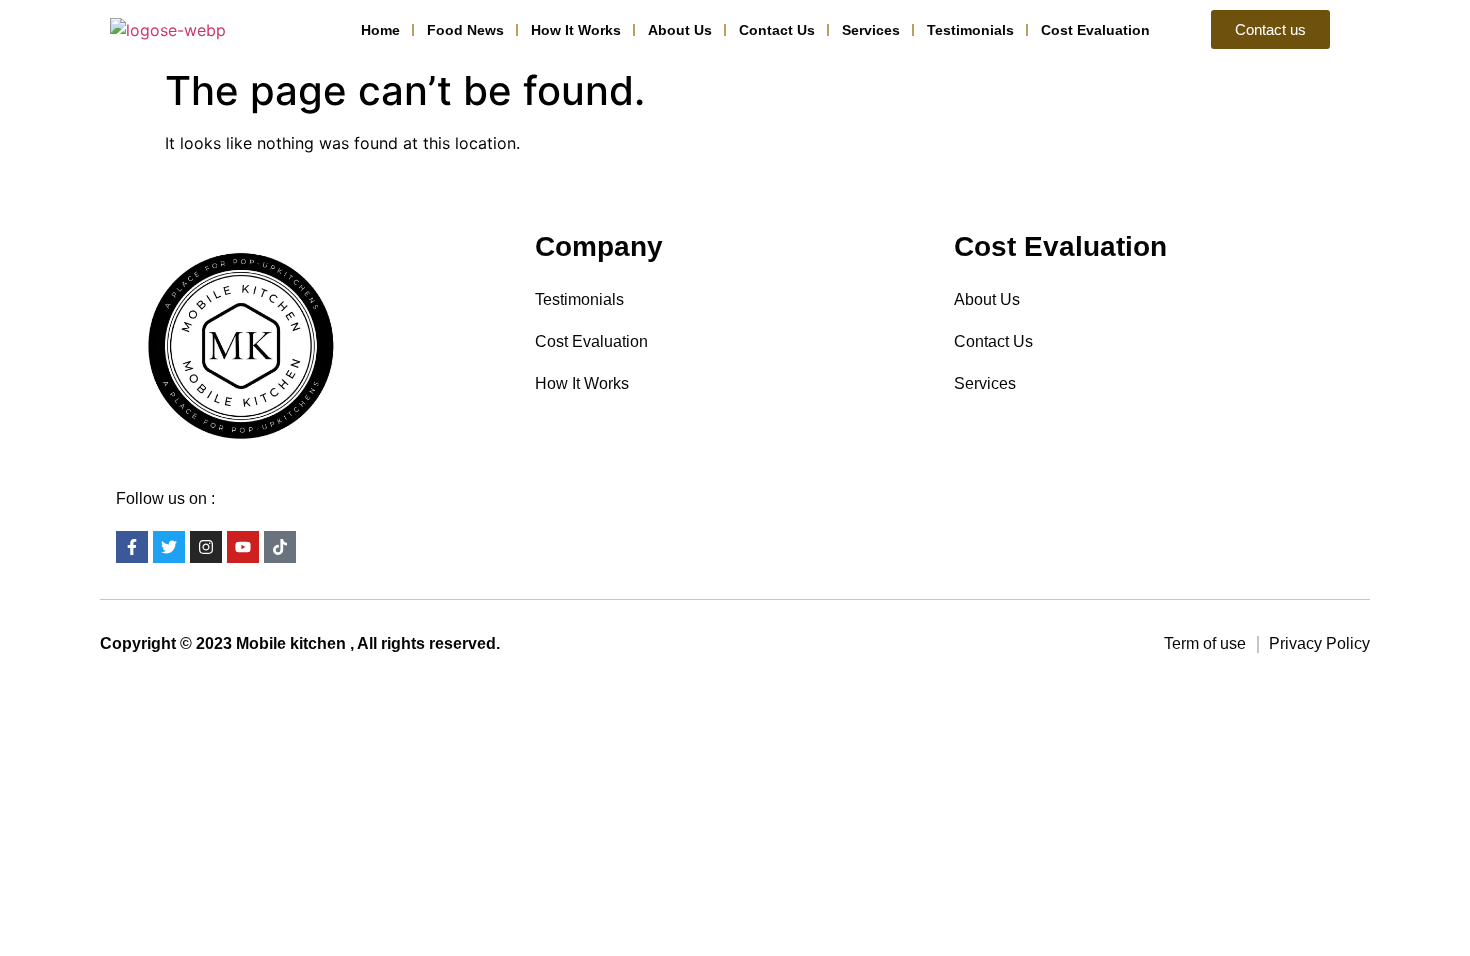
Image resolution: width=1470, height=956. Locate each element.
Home (380, 30)
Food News (465, 30)
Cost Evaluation (1095, 30)
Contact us (777, 30)
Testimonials (970, 30)
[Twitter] (169, 547)
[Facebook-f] (132, 547)
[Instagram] (206, 547)
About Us (680, 30)
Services (871, 30)
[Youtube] (243, 547)
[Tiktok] (280, 547)
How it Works (576, 30)
